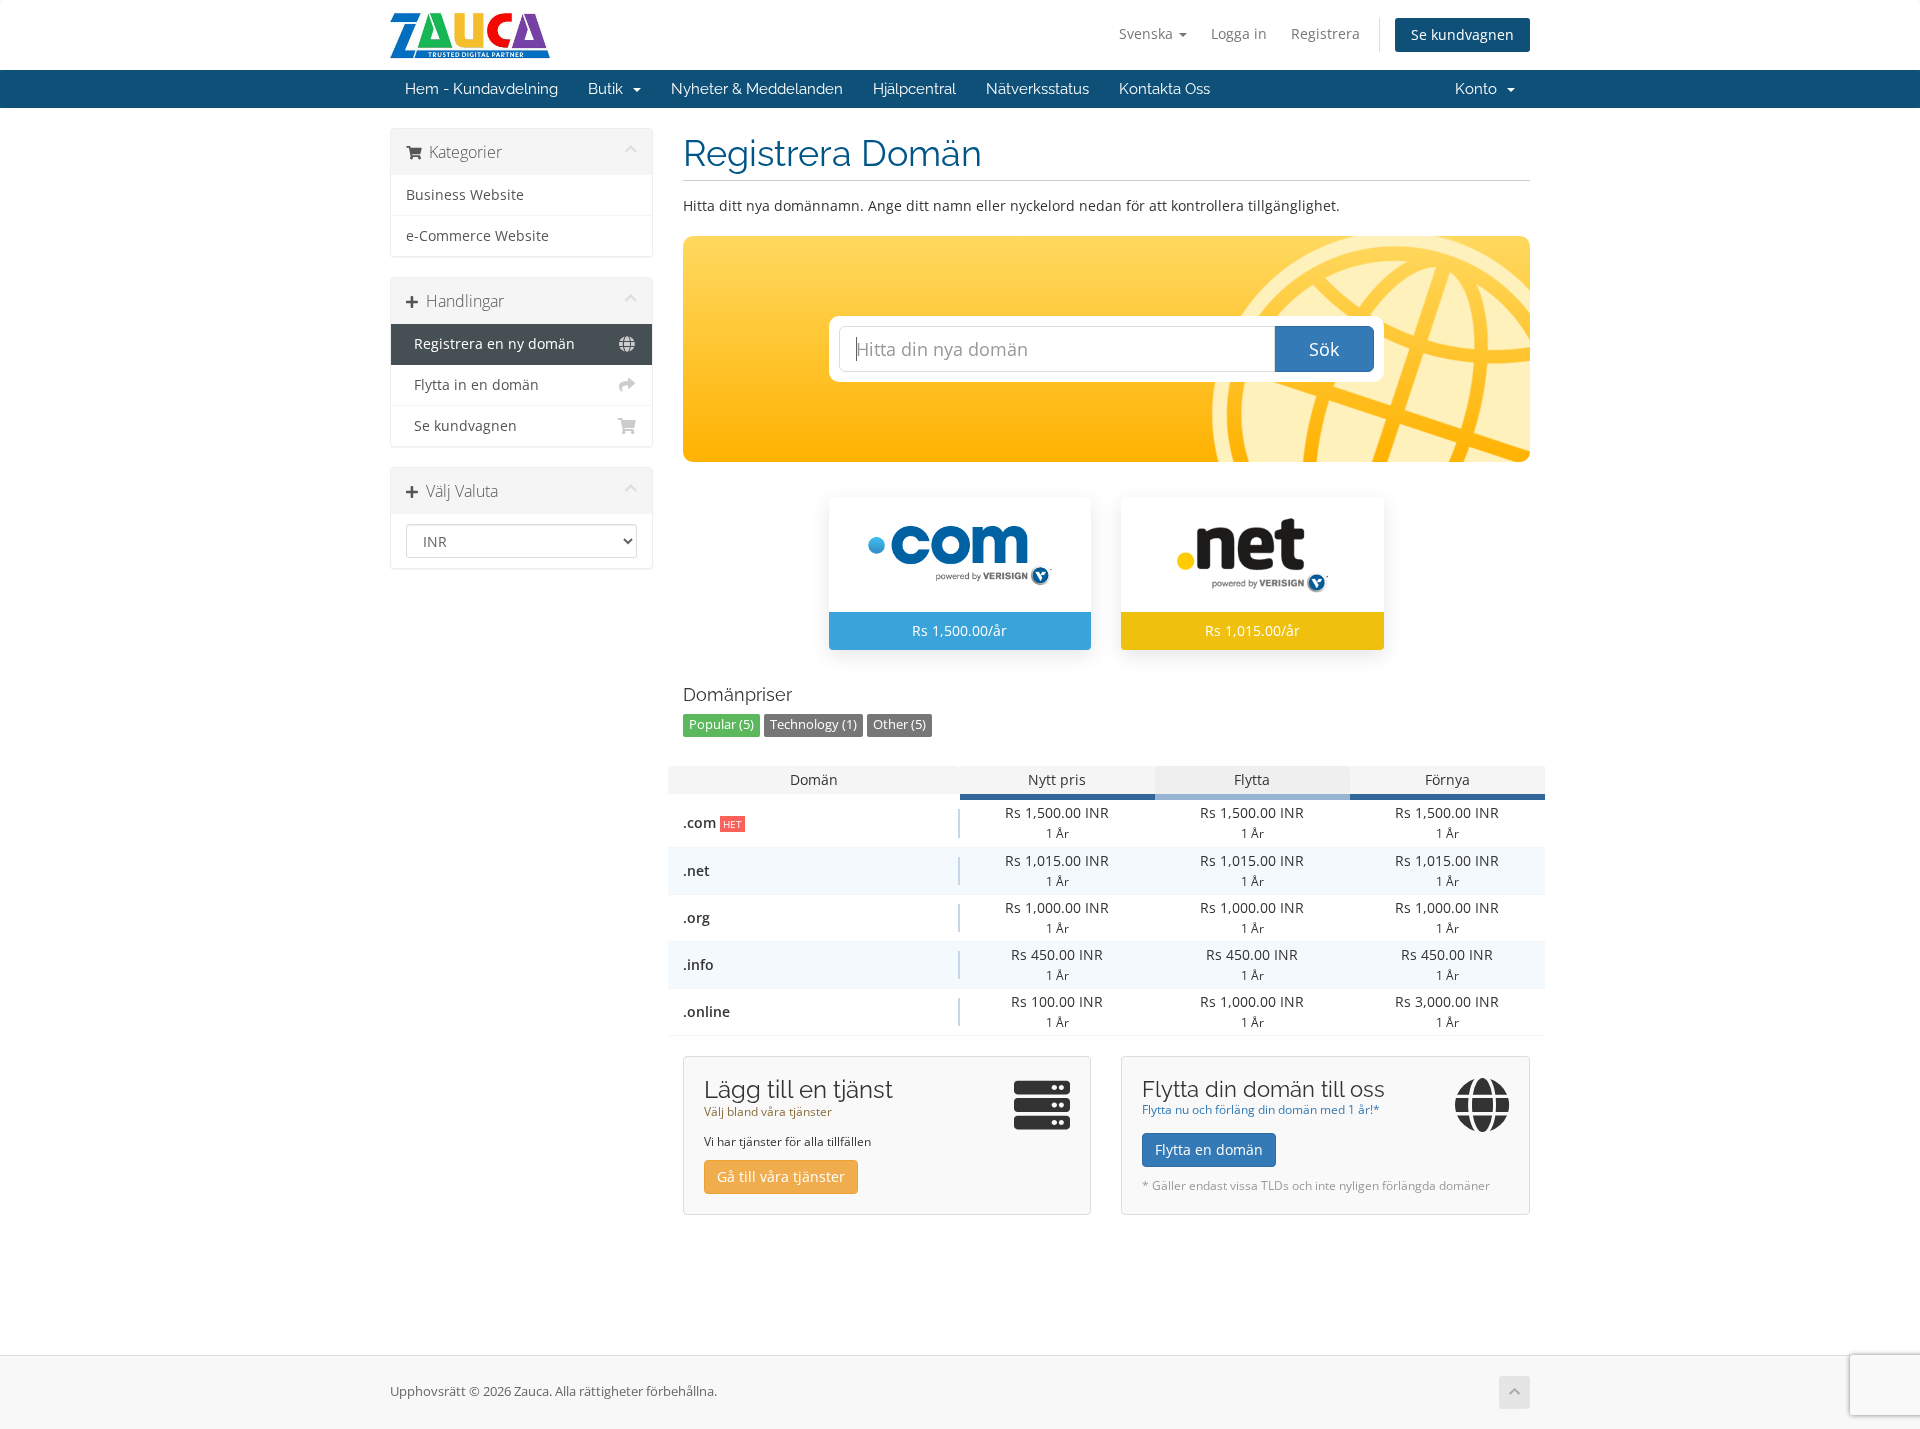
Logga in (1239, 33)
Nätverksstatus (1037, 89)
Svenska (1148, 33)
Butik (609, 89)
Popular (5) (721, 724)
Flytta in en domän (472, 385)
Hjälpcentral (914, 89)
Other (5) (899, 724)
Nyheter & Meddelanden (757, 89)
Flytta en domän (1209, 1149)
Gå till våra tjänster (781, 1176)
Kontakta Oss (1164, 89)
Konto (1480, 89)
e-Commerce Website (477, 236)
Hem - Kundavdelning (481, 89)
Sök (1324, 349)
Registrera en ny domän (490, 344)
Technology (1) (813, 724)
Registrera (1325, 33)
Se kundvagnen (1462, 34)
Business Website (465, 195)
